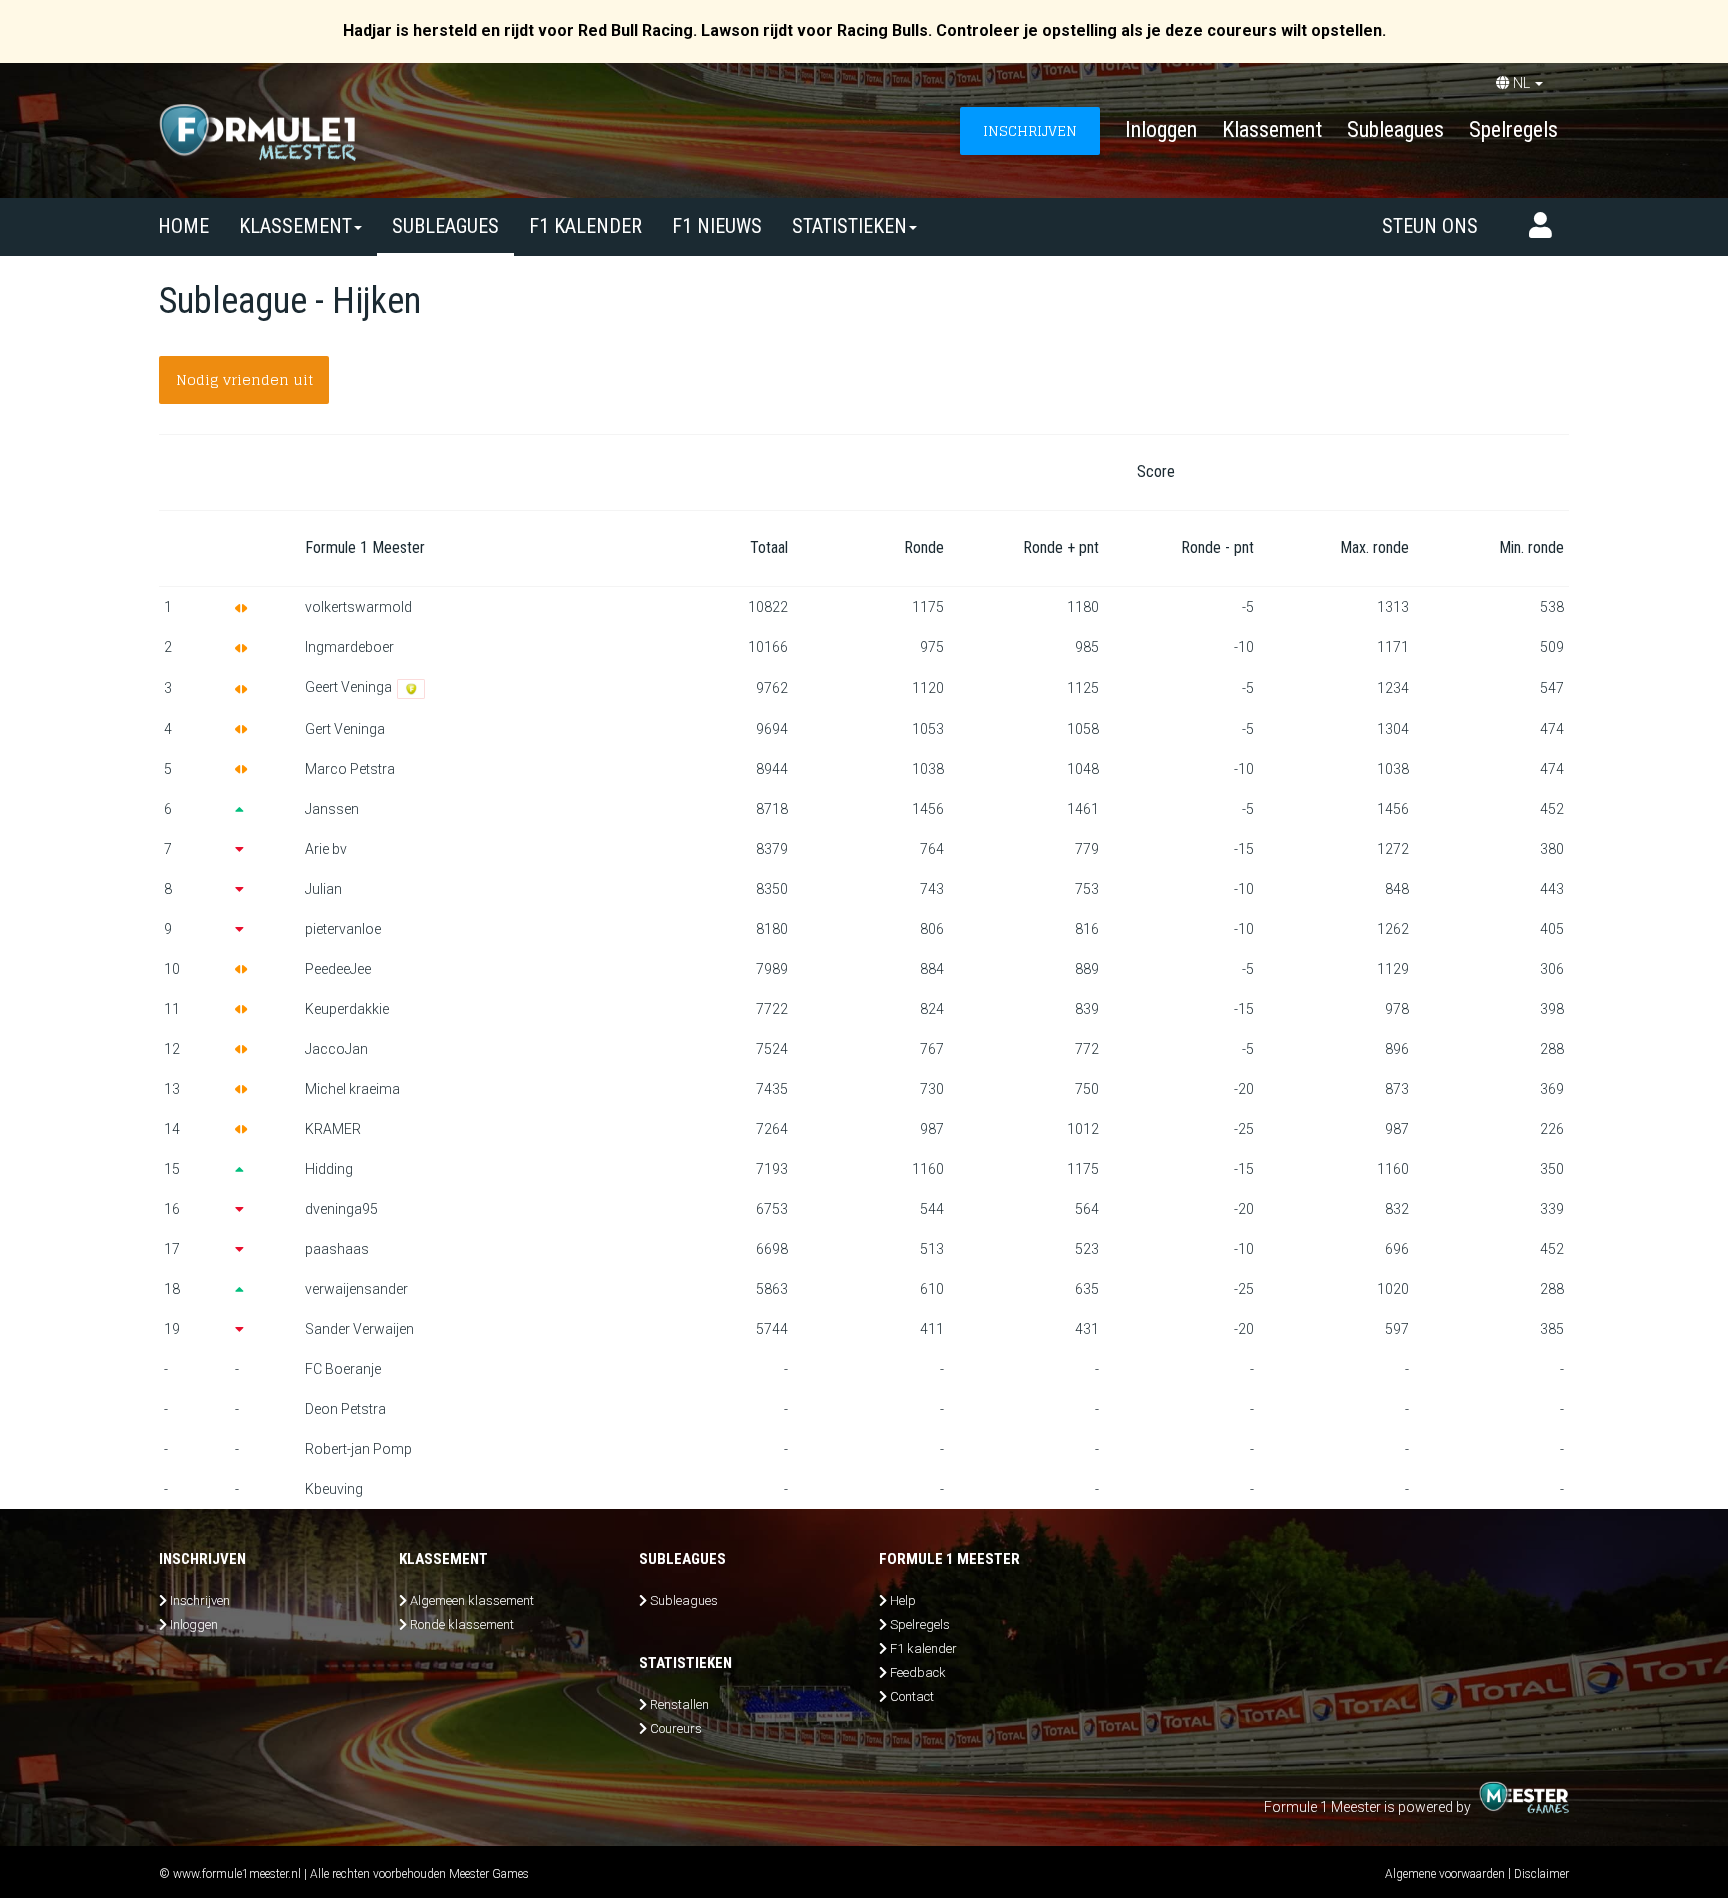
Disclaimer (1541, 1874)
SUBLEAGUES (445, 226)
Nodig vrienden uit (244, 379)
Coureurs (676, 1728)
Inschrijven (200, 1600)
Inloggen (1161, 129)
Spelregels (1513, 129)
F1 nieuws (717, 226)
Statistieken (849, 226)
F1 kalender (585, 226)
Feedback (918, 1672)
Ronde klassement (462, 1624)
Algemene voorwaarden (1445, 1874)
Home (183, 226)
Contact (912, 1696)
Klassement (1272, 129)
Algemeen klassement (472, 1600)
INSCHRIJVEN (1030, 130)
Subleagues (1395, 129)
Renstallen (679, 1704)
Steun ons (1430, 226)
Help (903, 1600)
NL (1521, 83)
